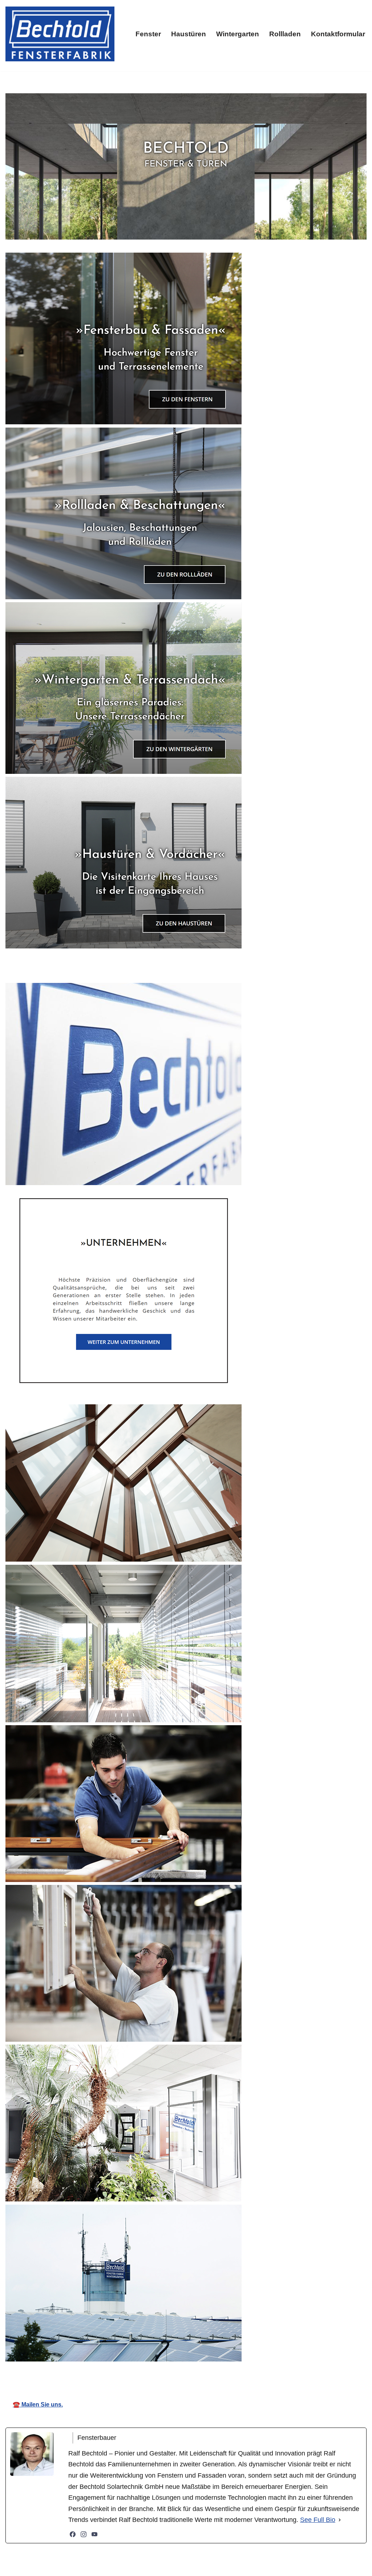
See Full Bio (318, 2520)
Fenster (148, 34)
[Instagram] (84, 2534)
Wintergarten (238, 34)
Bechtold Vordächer (107, 2373)
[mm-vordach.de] (60, 34)
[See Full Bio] (340, 2520)
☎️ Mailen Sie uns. (38, 2404)
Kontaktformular (338, 34)
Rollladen (285, 34)
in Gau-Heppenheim (266, 2373)
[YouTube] (94, 2534)
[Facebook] (73, 2534)
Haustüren (189, 34)
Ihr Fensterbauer (186, 2373)
